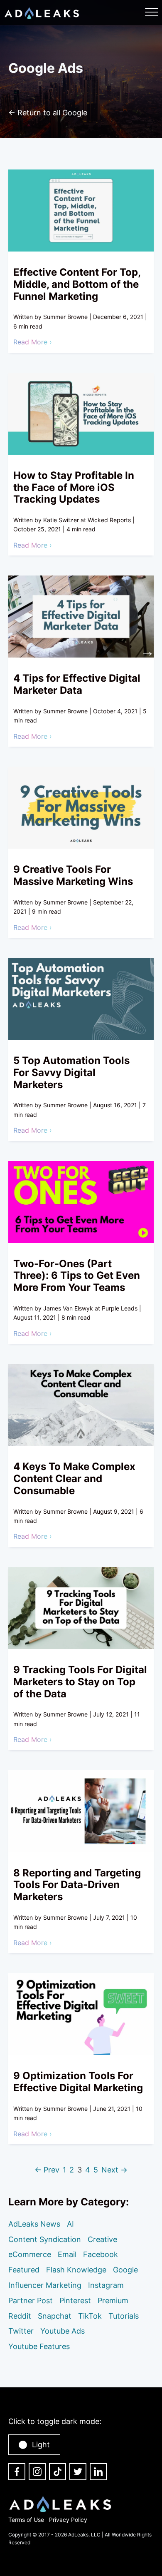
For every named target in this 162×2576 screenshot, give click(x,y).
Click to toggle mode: (55, 2421)
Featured (24, 2270)
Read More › (33, 342)
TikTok (90, 2316)
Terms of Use (26, 2520)
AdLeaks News (34, 2224)
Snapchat (55, 2316)
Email (67, 2254)
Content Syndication (45, 2239)
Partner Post (31, 2301)
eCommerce (30, 2254)
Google (125, 2270)
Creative (102, 2239)
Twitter (21, 2331)
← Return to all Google (48, 113)
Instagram (106, 2285)
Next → (114, 2170)
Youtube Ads (63, 2331)
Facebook (101, 2254)
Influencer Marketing (45, 2285)
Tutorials (124, 2316)
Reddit (20, 2316)
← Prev (47, 2170)
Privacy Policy (68, 2520)
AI (70, 2224)
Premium (113, 2301)
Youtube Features (39, 2346)
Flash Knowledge (76, 2270)
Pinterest (75, 2301)
